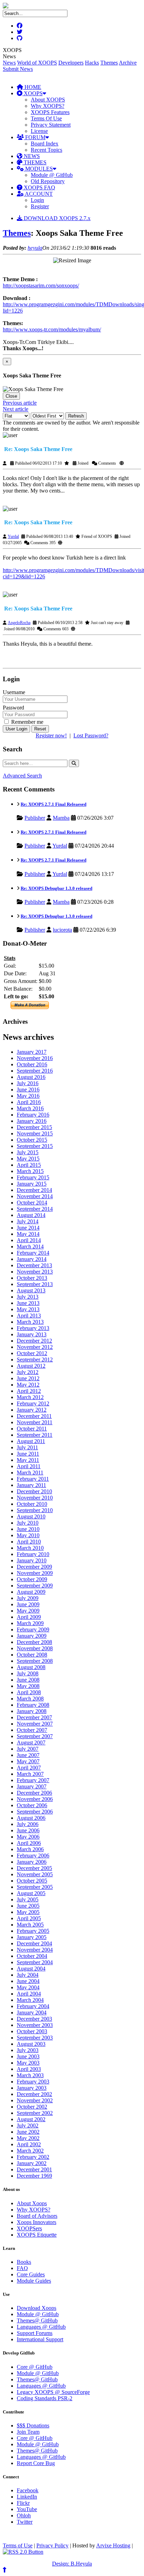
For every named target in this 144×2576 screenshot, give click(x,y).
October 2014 (32, 1203)
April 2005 (29, 1918)
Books (24, 2262)
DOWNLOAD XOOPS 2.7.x (56, 218)
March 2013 (30, 1322)
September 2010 (35, 1510)
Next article (16, 409)
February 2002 (33, 2157)
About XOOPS (48, 100)
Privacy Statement (51, 125)
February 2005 (33, 1931)
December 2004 (34, 1943)
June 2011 (28, 1454)
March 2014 (30, 1246)
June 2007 (28, 1755)
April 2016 (29, 1102)
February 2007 (33, 1780)
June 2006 (28, 1830)
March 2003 (30, 2075)
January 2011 (31, 1485)
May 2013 (28, 1309)
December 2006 (34, 1793)
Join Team (28, 2432)
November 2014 (35, 1196)
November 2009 (35, 1573)
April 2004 (29, 1994)
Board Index (45, 144)
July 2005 (28, 1899)
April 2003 (29, 2069)
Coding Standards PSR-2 (45, 2398)
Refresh (76, 416)
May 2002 (28, 2138)
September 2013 (35, 1284)
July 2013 (28, 1297)
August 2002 (31, 2119)
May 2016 (28, 1096)
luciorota (62, 930)
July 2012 (28, 1372)
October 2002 (32, 2107)
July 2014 (28, 1221)
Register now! (51, 735)
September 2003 (35, 2038)
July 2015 (28, 1152)
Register (40, 206)
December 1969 (34, 2176)
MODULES (38, 169)
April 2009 (29, 1617)
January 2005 (32, 1937)
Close (11, 396)
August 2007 (31, 1743)
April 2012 (29, 1391)
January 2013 (32, 1334)
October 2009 (32, 1579)
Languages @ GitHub (41, 2327)
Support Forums (35, 2333)
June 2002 (28, 2132)
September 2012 (35, 1360)
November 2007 (35, 1724)
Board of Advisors (37, 2216)
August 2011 (31, 1441)
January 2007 (32, 1786)
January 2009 (32, 1636)
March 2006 (30, 1849)
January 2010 (32, 1560)
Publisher (35, 818)
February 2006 (33, 1856)
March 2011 (30, 1473)
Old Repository (48, 181)
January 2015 (32, 1184)
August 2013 (31, 1290)
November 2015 (35, 1133)
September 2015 (35, 1146)
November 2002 (35, 2100)
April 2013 (29, 1316)
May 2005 (28, 1912)
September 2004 (35, 1962)
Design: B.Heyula (72, 2564)
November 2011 (35, 1422)
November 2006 (35, 1799)
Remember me (27, 722)
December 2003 (34, 2019)
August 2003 (31, 2044)
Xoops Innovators (37, 2222)
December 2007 (34, 1717)
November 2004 (35, 1950)
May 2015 (28, 1159)
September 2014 (35, 1209)
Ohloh (24, 2515)
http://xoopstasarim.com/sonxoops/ (41, 286)
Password (13, 708)
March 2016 (30, 1108)
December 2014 (34, 1190)
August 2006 (31, 1818)
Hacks (92, 63)
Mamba (61, 818)
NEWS (31, 156)
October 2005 (32, 1881)
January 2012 (32, 1410)
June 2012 (28, 1378)
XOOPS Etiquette (37, 2235)
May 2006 (28, 1837)
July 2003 (28, 2050)
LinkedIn (27, 2497)
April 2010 (29, 1542)
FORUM (35, 137)
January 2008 (32, 1711)
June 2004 (28, 1981)
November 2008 (35, 1648)
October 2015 (32, 1140)
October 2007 (32, 1730)
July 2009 (28, 1598)
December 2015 (34, 1127)
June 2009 (28, 1604)
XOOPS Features (50, 112)
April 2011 (29, 1466)
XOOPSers (29, 2228)
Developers (71, 63)
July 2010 (28, 1523)
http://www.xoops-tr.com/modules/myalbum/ (52, 329)
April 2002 (29, 2144)
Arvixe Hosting (113, 2545)
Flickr (23, 2503)
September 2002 (35, 2113)
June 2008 (28, 1680)
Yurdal (13, 536)
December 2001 (34, 2169)
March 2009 (30, 1623)
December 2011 (34, 1416)
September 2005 (35, 1887)
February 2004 (33, 2006)
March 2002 (30, 2151)
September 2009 (35, 1586)
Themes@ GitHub (37, 2320)
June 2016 (28, 1090)
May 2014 (28, 1234)
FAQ (22, 2268)
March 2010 (30, 1548)
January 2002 (32, 2163)
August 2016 (31, 1077)
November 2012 (35, 1347)
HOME (32, 87)
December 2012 (34, 1341)
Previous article (20, 403)
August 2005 (31, 1893)
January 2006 (32, 1862)
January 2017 (32, 1052)
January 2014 (32, 1259)
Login (37, 200)
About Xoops (32, 2203)
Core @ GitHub (35, 2367)
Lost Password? (91, 735)
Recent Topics (46, 150)
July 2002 (28, 2126)
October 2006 (32, 1805)
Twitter (25, 2522)
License (39, 131)
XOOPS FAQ (39, 187)
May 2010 (28, 1535)
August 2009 (31, 1592)
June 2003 (28, 2056)
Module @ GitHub (52, 175)
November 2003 (35, 2025)
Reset (40, 729)
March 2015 (30, 1171)
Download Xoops (37, 2308)
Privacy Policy (52, 2545)
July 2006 (28, 1824)
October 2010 (32, 1504)
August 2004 (31, 1969)
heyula (35, 248)
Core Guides (31, 2274)
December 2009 (34, 1567)
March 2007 (30, 1774)
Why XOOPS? (48, 106)
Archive (128, 63)
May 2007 (28, 1761)
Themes (109, 63)
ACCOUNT (38, 194)
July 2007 (28, 1749)
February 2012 (33, 1403)
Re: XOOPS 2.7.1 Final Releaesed (53, 804)
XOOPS (33, 93)
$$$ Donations (33, 2425)
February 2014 (33, 1253)
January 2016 (32, 1121)
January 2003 (32, 2088)
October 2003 (32, 2031)
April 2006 (29, 1843)
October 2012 (32, 1353)
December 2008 (34, 1642)
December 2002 (34, 2094)
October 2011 (32, 1429)
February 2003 (33, 2082)
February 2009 (33, 1629)
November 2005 (35, 1874)
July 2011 (27, 1447)
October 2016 (32, 1064)
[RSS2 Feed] (23, 2552)
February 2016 (33, 1115)
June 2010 (28, 1529)
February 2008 (33, 1705)
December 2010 (34, 1491)
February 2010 (33, 1554)
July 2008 (28, 1673)
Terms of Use (18, 2545)
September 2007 (35, 1736)
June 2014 (28, 1228)
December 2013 (34, 1265)
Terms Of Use (46, 118)
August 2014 (31, 1215)
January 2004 (32, 2012)
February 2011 (33, 1479)
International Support (40, 2339)
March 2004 (30, 2000)
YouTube (27, 2509)
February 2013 (33, 1328)
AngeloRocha (19, 623)
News (9, 63)
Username (14, 692)
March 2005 (30, 1925)
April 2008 (29, 1692)
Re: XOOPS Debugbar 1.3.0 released (56, 888)
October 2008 (32, 1655)
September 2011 (35, 1435)
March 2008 (30, 1699)
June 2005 (28, 1906)
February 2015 (33, 1177)
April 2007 (29, 1768)
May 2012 (28, 1385)
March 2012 (30, 1397)
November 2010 (35, 1498)
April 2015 (29, 1165)
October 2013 (32, 1278)
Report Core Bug (36, 2463)
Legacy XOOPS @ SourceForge (53, 2392)
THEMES (34, 162)
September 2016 (35, 1071)
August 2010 (31, 1516)
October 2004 (32, 1956)
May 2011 (28, 1460)
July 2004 (28, 1975)
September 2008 (35, 1661)
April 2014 (29, 1240)
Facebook (28, 2490)
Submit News (18, 69)
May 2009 (28, 1611)
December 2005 (34, 1868)
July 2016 (28, 1083)
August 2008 (31, 1667)
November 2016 (35, 1058)
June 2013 (28, 1303)
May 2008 (28, 1686)
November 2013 (35, 1272)
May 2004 (28, 1987)
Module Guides (34, 2281)
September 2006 (35, 1812)
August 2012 (31, 1366)
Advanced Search (22, 776)
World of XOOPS (37, 63)
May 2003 (28, 2063)
